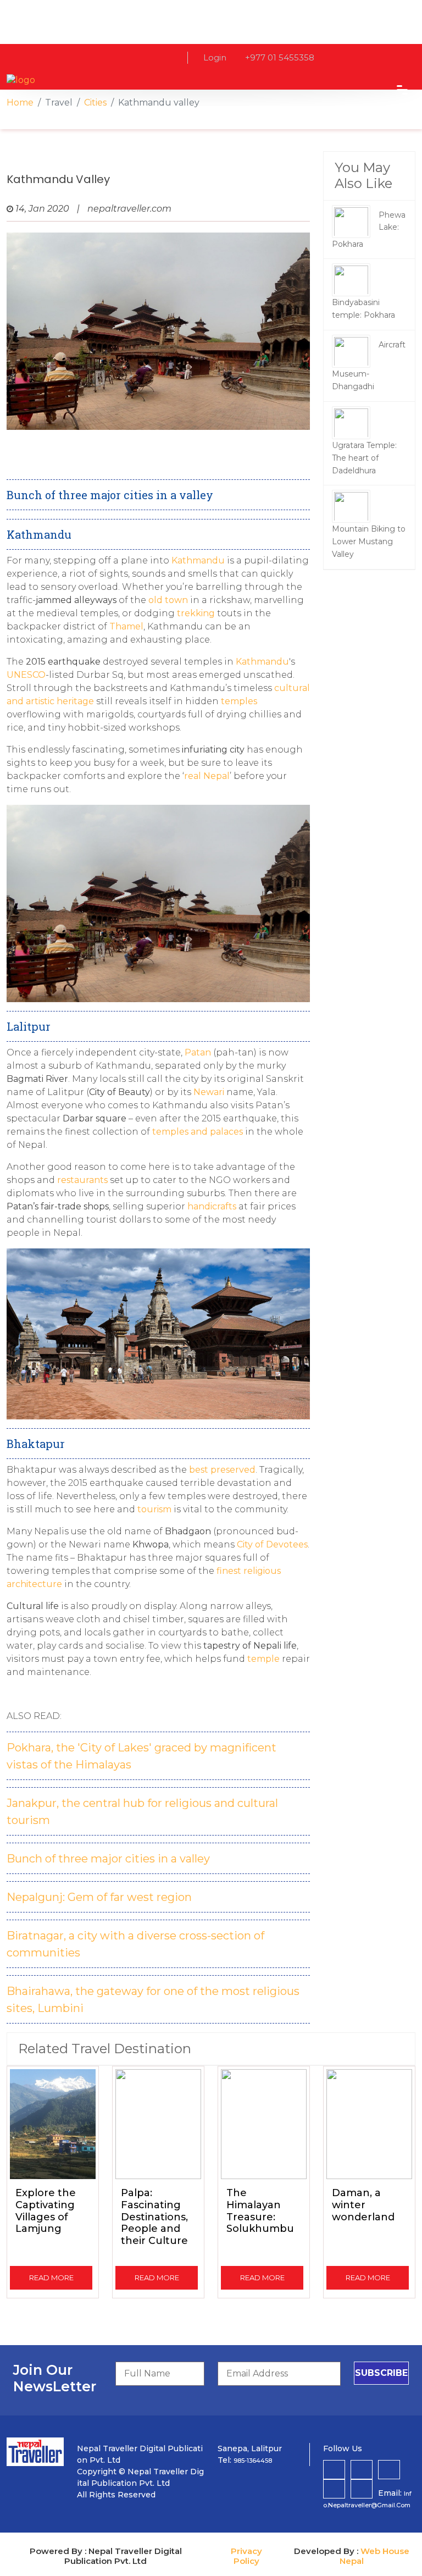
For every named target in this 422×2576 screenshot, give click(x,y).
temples (239, 701)
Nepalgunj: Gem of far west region (99, 1897)
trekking (195, 613)
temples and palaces (199, 1132)
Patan (198, 1052)
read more (51, 2278)
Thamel (126, 626)
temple (263, 1659)
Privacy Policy (246, 2556)
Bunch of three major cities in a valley (108, 1859)
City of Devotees (272, 1544)
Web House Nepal (374, 2556)
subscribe (381, 2373)
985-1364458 (253, 2461)
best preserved (221, 1470)
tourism (154, 1509)
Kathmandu (198, 560)
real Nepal (207, 776)
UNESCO (26, 675)
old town (168, 600)
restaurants (82, 1180)
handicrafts (212, 1206)
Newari (209, 1092)
